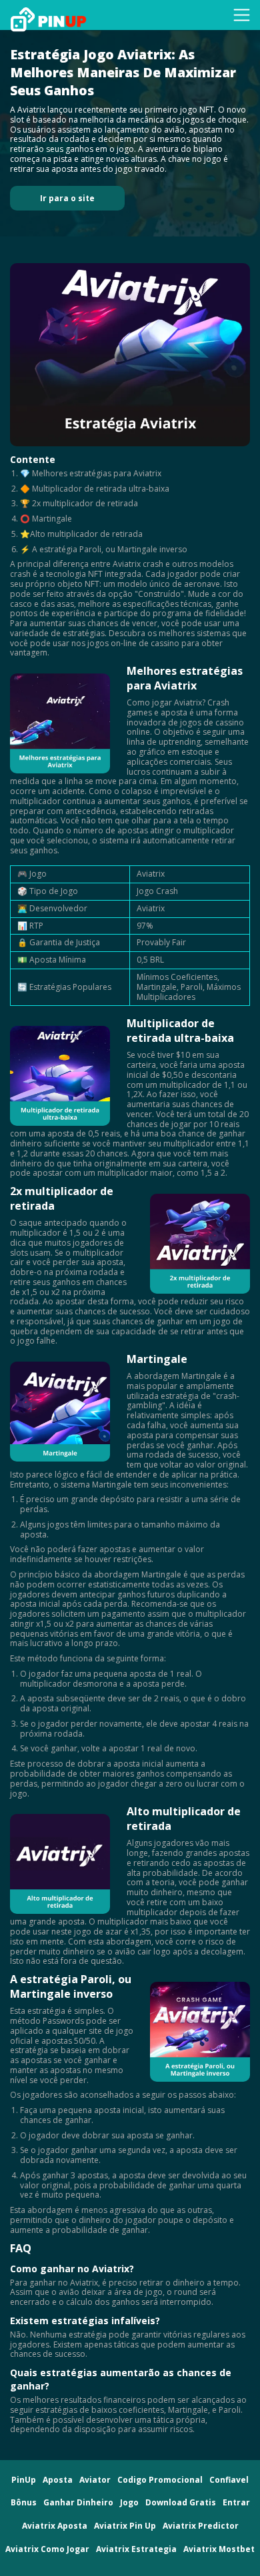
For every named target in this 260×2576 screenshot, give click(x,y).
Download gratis (181, 2503)
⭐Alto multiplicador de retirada (81, 534)
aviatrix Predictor (201, 2526)
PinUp (24, 2480)
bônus (24, 2503)
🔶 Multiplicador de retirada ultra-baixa (95, 489)
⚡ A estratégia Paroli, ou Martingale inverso (104, 549)
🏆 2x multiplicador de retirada (79, 503)
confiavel (229, 2480)
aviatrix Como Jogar (47, 2550)
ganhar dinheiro (78, 2503)
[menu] (242, 15)
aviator (95, 2480)
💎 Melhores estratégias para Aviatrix (91, 473)
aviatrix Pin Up (125, 2526)
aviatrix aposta (55, 2526)
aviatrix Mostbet (219, 2550)
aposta (58, 2480)
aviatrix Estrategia (136, 2550)
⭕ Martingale (46, 519)
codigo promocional (160, 2480)
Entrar (236, 2503)
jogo (129, 2503)
